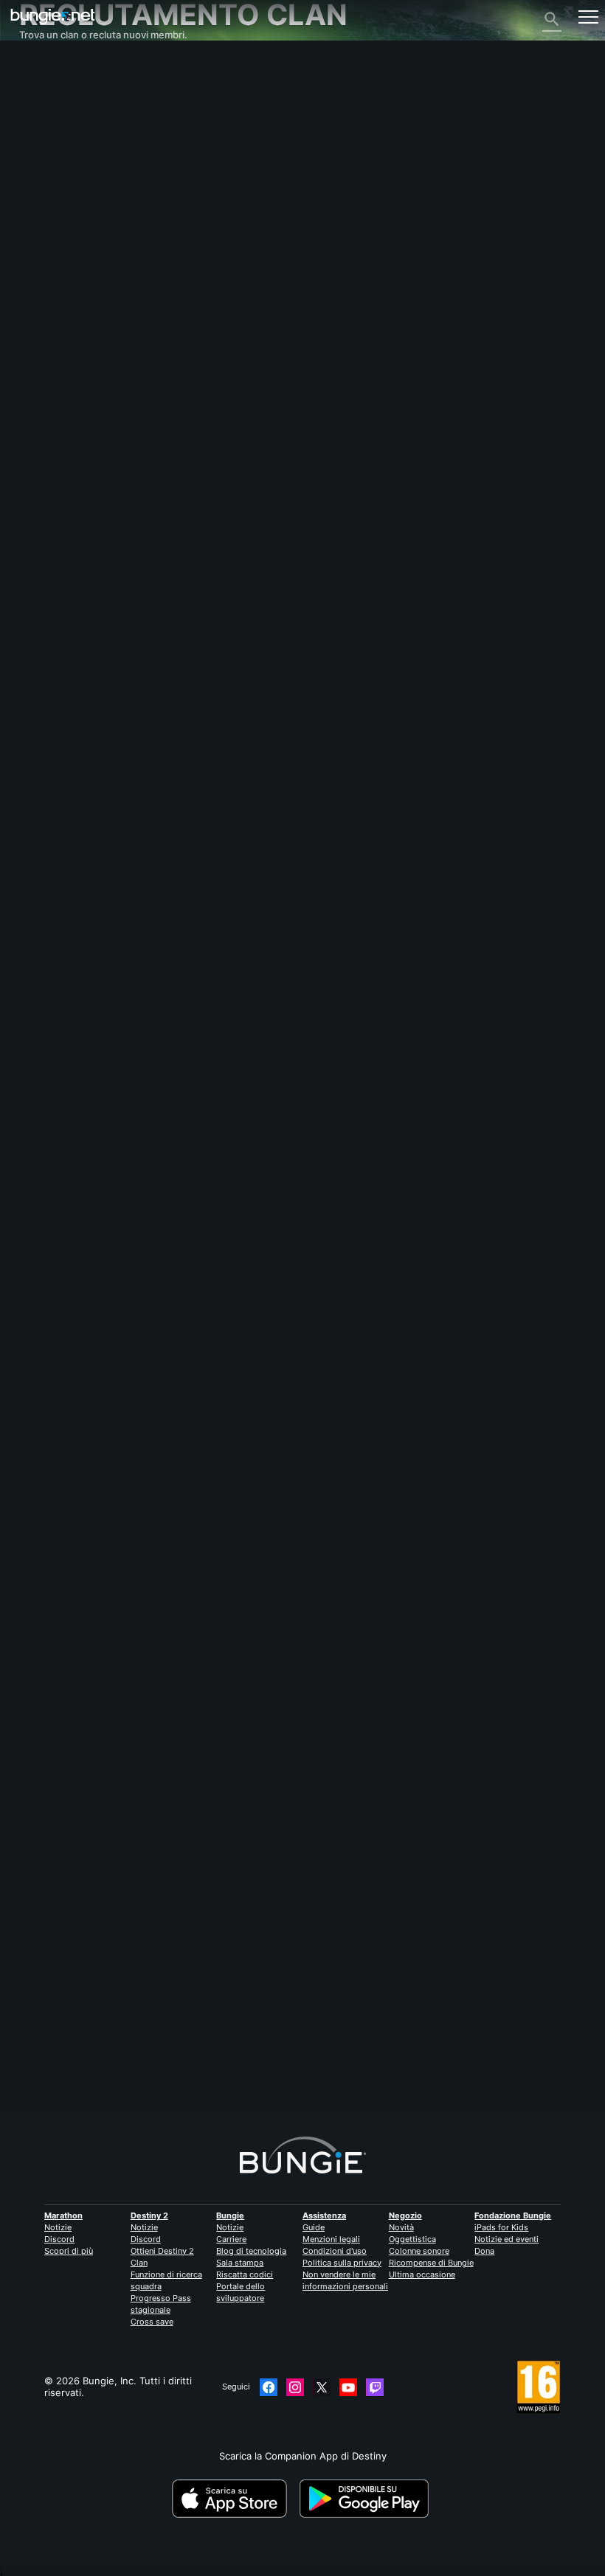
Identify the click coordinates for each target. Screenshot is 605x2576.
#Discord (71, 1385)
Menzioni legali (331, 2239)
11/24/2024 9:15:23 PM (130, 1457)
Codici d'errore (61, 148)
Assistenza (52, 136)
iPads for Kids (501, 2227)
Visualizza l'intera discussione (87, 1432)
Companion (53, 207)
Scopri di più (69, 2251)
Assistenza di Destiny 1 (80, 266)
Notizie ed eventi (507, 2239)
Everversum (55, 172)
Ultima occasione (422, 2274)
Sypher (35, 2058)
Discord (59, 2239)
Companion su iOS (69, 219)
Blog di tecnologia (251, 2251)
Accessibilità (56, 195)
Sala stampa (240, 2263)
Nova (31, 1068)
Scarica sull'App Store (234, 2499)
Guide (314, 2227)
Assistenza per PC (69, 243)
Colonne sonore (419, 2251)
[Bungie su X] (322, 2387)
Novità (401, 2227)
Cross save (152, 2322)
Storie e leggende (69, 113)
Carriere (231, 2239)
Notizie (58, 2227)
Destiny (53, 17)
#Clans (34, 1385)
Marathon (63, 2215)
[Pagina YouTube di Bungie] (348, 2387)
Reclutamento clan (70, 290)
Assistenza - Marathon (80, 325)
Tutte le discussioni (72, 66)
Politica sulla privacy (342, 2263)
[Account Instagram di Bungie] (295, 2387)
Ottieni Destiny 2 (162, 2251)
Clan (139, 2263)
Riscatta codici (245, 2274)
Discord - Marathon (72, 337)
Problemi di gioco (67, 184)
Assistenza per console (81, 254)
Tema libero (54, 313)
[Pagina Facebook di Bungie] (269, 2387)
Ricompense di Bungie (431, 2263)
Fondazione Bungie (513, 2215)
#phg (154, 1385)
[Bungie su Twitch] (375, 2387)
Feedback (49, 89)
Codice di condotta (66, 352)
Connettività (55, 160)
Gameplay (50, 125)
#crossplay (116, 1385)
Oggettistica (412, 2239)
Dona (484, 2251)
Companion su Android (80, 231)
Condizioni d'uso (335, 2251)
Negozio (405, 2215)
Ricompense (55, 101)
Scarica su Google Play (367, 2499)
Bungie (230, 2215)
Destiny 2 (49, 77)
